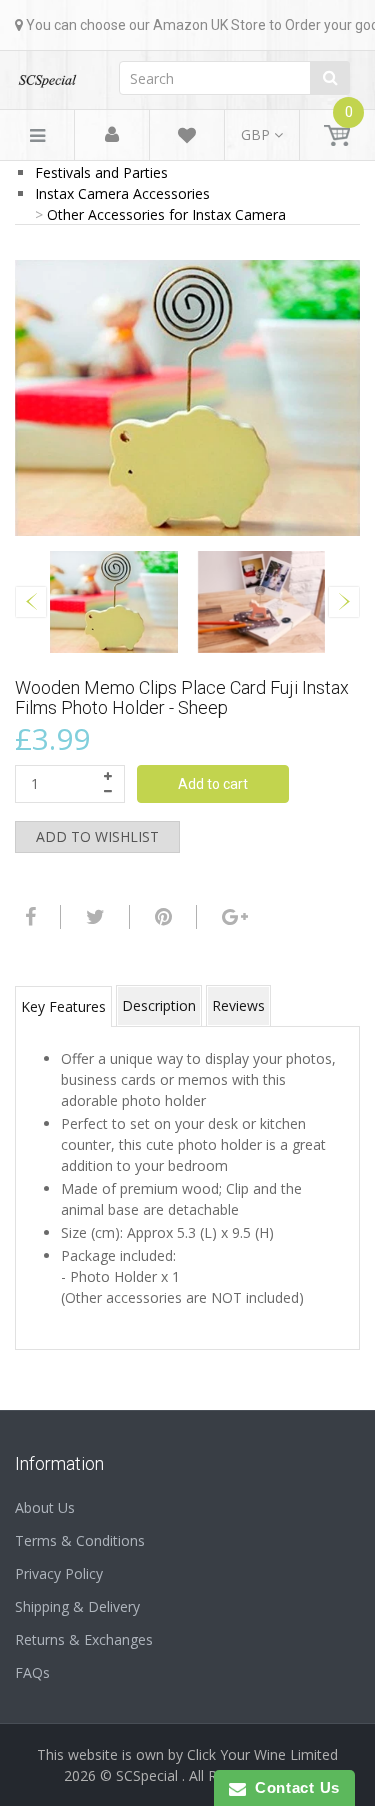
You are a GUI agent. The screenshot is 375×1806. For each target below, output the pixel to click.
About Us (45, 1507)
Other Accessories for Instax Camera (166, 214)
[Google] (232, 917)
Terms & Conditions (80, 1540)
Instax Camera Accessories (122, 193)
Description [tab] (159, 1005)
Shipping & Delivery (77, 1606)
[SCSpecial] (47, 74)
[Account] (112, 135)
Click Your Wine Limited (262, 1754)
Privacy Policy (59, 1573)
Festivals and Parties (101, 172)
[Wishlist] (187, 138)
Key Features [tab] (63, 1006)
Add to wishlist (97, 836)
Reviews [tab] (238, 1005)
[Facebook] (28, 917)
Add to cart (213, 784)
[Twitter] (93, 917)
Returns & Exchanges (84, 1639)
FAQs (32, 1672)
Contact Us (293, 1787)
